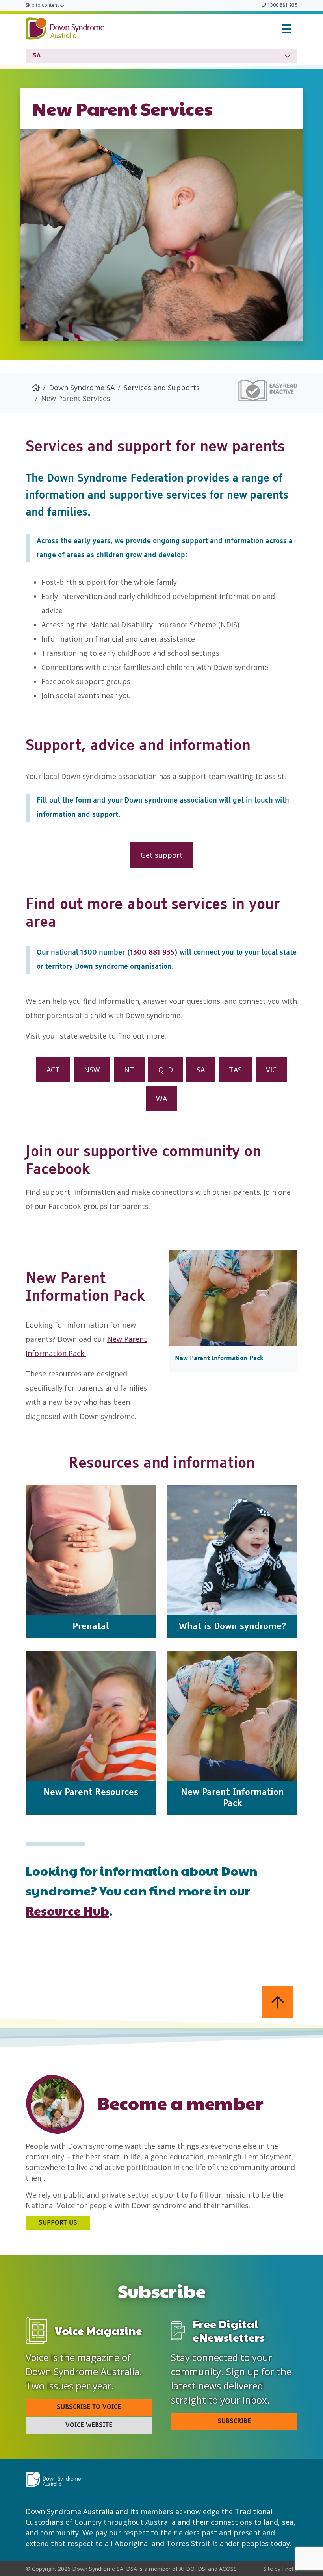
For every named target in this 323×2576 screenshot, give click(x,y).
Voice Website (89, 2426)
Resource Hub (67, 1910)
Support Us (58, 2223)
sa (37, 56)
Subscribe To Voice (89, 2407)
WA (161, 1098)
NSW (92, 1070)
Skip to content (43, 5)
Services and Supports (162, 388)
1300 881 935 (282, 5)
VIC (271, 1070)
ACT (53, 1070)
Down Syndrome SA (82, 388)
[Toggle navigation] (287, 29)
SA (201, 1070)
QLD (166, 1070)
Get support (162, 855)
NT (129, 1070)
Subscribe (234, 2422)
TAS (235, 1070)
